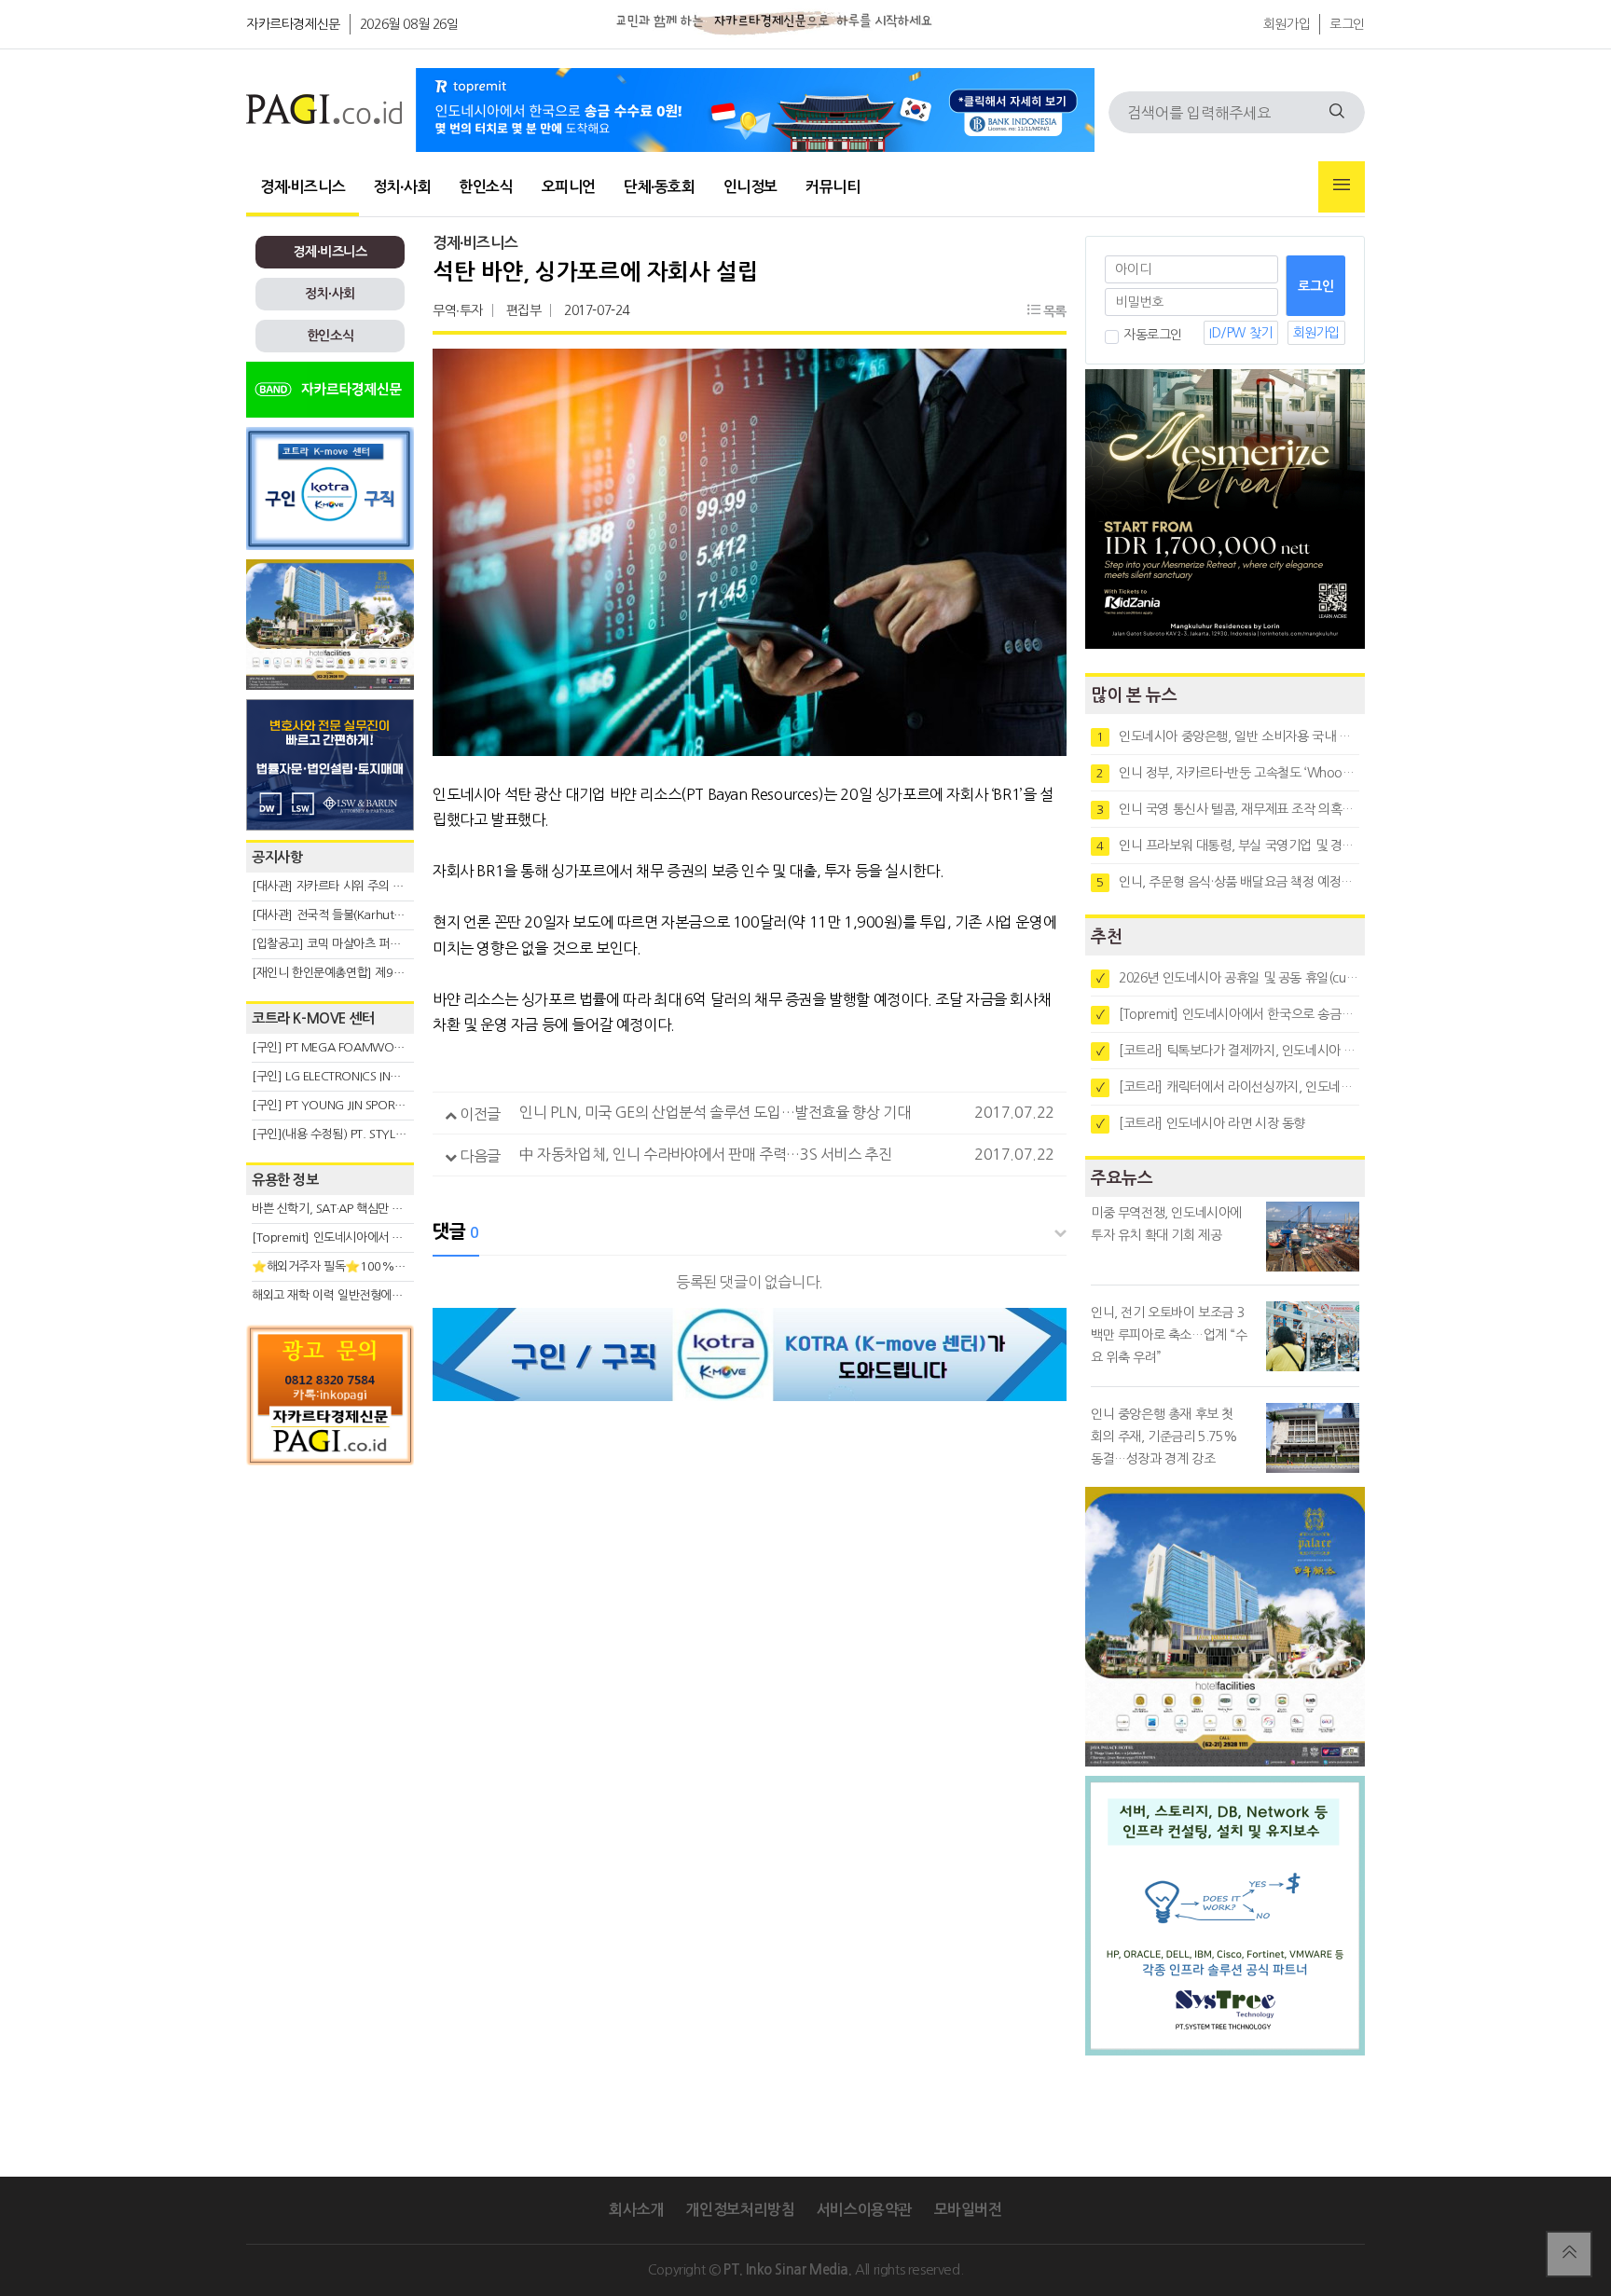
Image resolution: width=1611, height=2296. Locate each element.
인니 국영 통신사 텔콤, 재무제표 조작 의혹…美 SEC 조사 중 (1228, 809)
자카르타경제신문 (293, 24)
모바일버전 (968, 2210)
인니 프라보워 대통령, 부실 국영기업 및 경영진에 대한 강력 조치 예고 (1228, 846)
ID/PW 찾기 (1241, 333)
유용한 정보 (285, 1180)
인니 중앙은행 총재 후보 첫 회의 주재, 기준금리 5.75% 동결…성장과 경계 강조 (1164, 1437)
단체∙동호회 (660, 187)
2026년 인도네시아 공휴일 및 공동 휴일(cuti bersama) (1228, 978)
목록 (1053, 311)
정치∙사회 (402, 187)
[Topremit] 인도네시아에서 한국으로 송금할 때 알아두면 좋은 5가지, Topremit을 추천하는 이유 (1228, 1014)
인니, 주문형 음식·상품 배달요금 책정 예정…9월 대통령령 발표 (1228, 882)
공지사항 (277, 857)
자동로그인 (1153, 335)
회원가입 (1287, 24)
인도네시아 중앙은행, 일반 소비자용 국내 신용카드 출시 (1228, 736)
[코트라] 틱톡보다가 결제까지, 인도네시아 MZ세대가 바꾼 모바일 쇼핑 (1228, 1051)
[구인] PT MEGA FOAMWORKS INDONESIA (364, 1047)
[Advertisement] (330, 1643)
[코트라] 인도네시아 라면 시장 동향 (1201, 1123)
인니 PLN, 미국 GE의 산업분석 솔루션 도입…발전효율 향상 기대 (715, 1112)
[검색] (1337, 112)
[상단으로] (1569, 2254)
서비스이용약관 (864, 2210)
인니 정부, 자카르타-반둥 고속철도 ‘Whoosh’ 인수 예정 (1228, 773)
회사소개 (636, 2210)
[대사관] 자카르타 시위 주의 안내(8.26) (349, 886)
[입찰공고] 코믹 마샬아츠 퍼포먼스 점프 (349, 944)
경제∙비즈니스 (303, 187)
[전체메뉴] (1342, 187)
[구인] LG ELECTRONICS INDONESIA (345, 1076)
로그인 (1347, 24)
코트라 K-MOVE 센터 (313, 1018)
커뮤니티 (833, 187)
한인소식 (486, 187)
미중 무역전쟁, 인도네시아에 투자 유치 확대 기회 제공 (1166, 1224)
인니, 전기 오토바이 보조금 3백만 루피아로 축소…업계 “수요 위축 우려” (1169, 1335)
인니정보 (750, 187)
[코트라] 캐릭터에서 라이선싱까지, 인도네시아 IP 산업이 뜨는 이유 (1228, 1087)
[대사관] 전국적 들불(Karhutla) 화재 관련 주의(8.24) (383, 915)
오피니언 (569, 187)
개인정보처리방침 (740, 2210)
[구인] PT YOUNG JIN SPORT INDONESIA (358, 1105)
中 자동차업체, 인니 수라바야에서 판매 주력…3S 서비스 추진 (705, 1154)
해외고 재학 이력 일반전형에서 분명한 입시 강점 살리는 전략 (400, 1295)
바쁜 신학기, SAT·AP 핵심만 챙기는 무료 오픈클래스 (379, 1209)
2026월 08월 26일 (409, 24)
